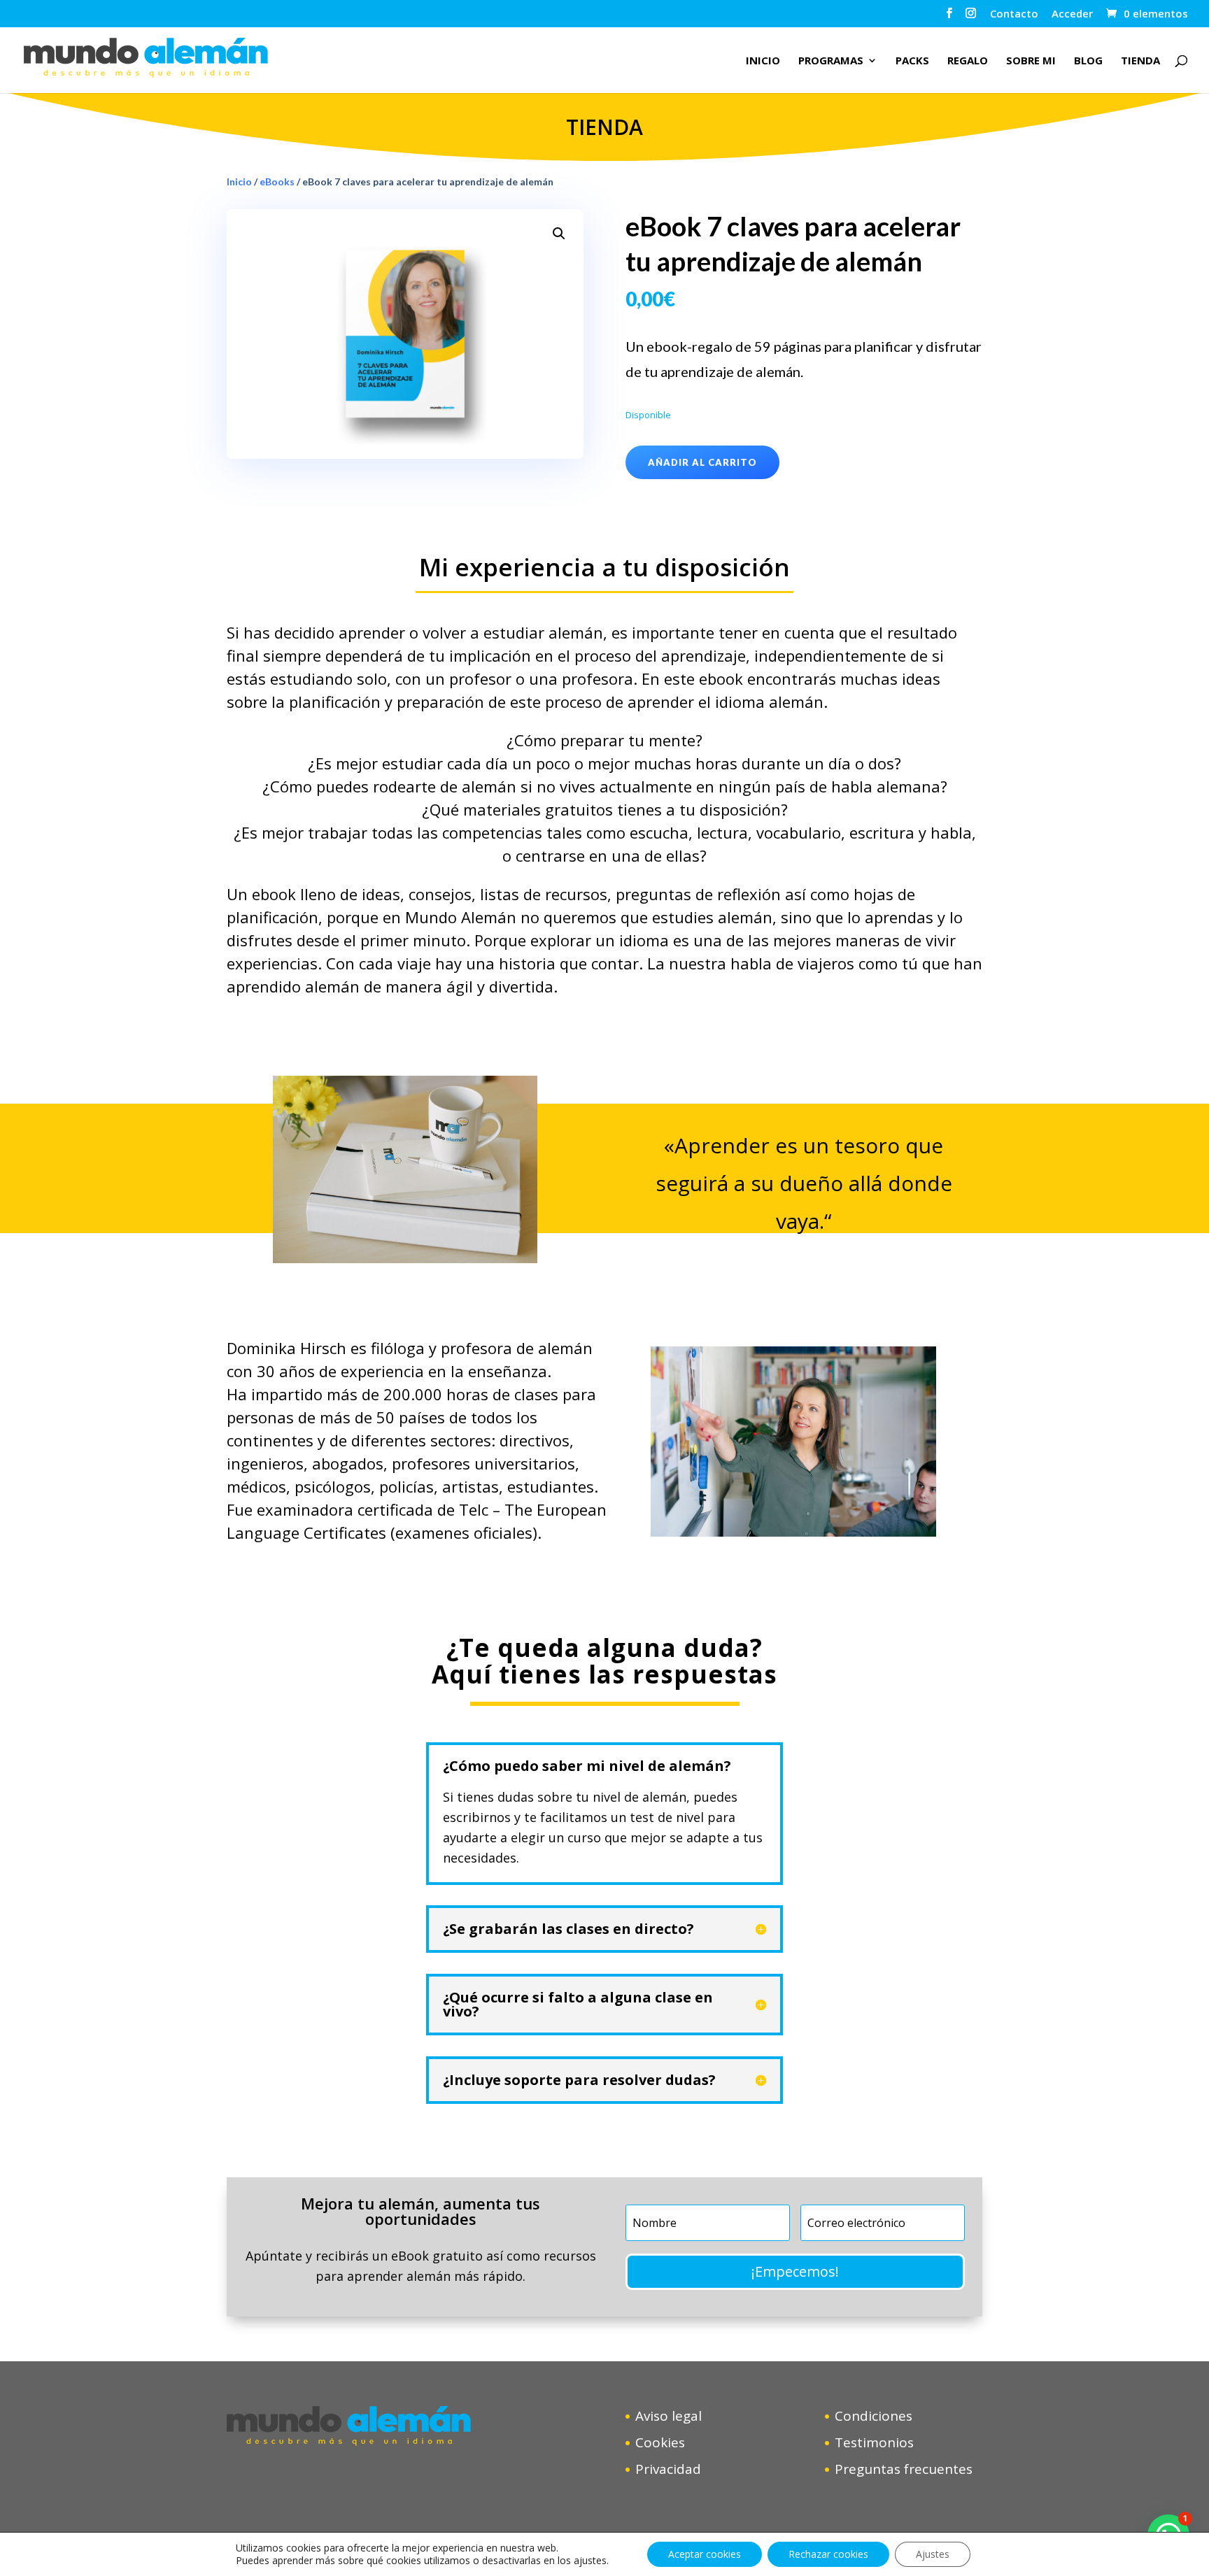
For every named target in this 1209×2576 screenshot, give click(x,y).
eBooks (277, 182)
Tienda (1140, 61)
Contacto (1014, 14)
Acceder (1072, 14)
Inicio (763, 61)
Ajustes (933, 2554)
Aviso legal (669, 2416)
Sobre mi (1031, 61)
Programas (831, 61)
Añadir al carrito (702, 462)
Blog (1088, 61)
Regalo (968, 61)
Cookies (660, 2442)
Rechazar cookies (828, 2554)
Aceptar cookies (705, 2554)
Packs (912, 61)
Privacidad (668, 2469)
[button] (559, 234)
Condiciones (874, 2416)
